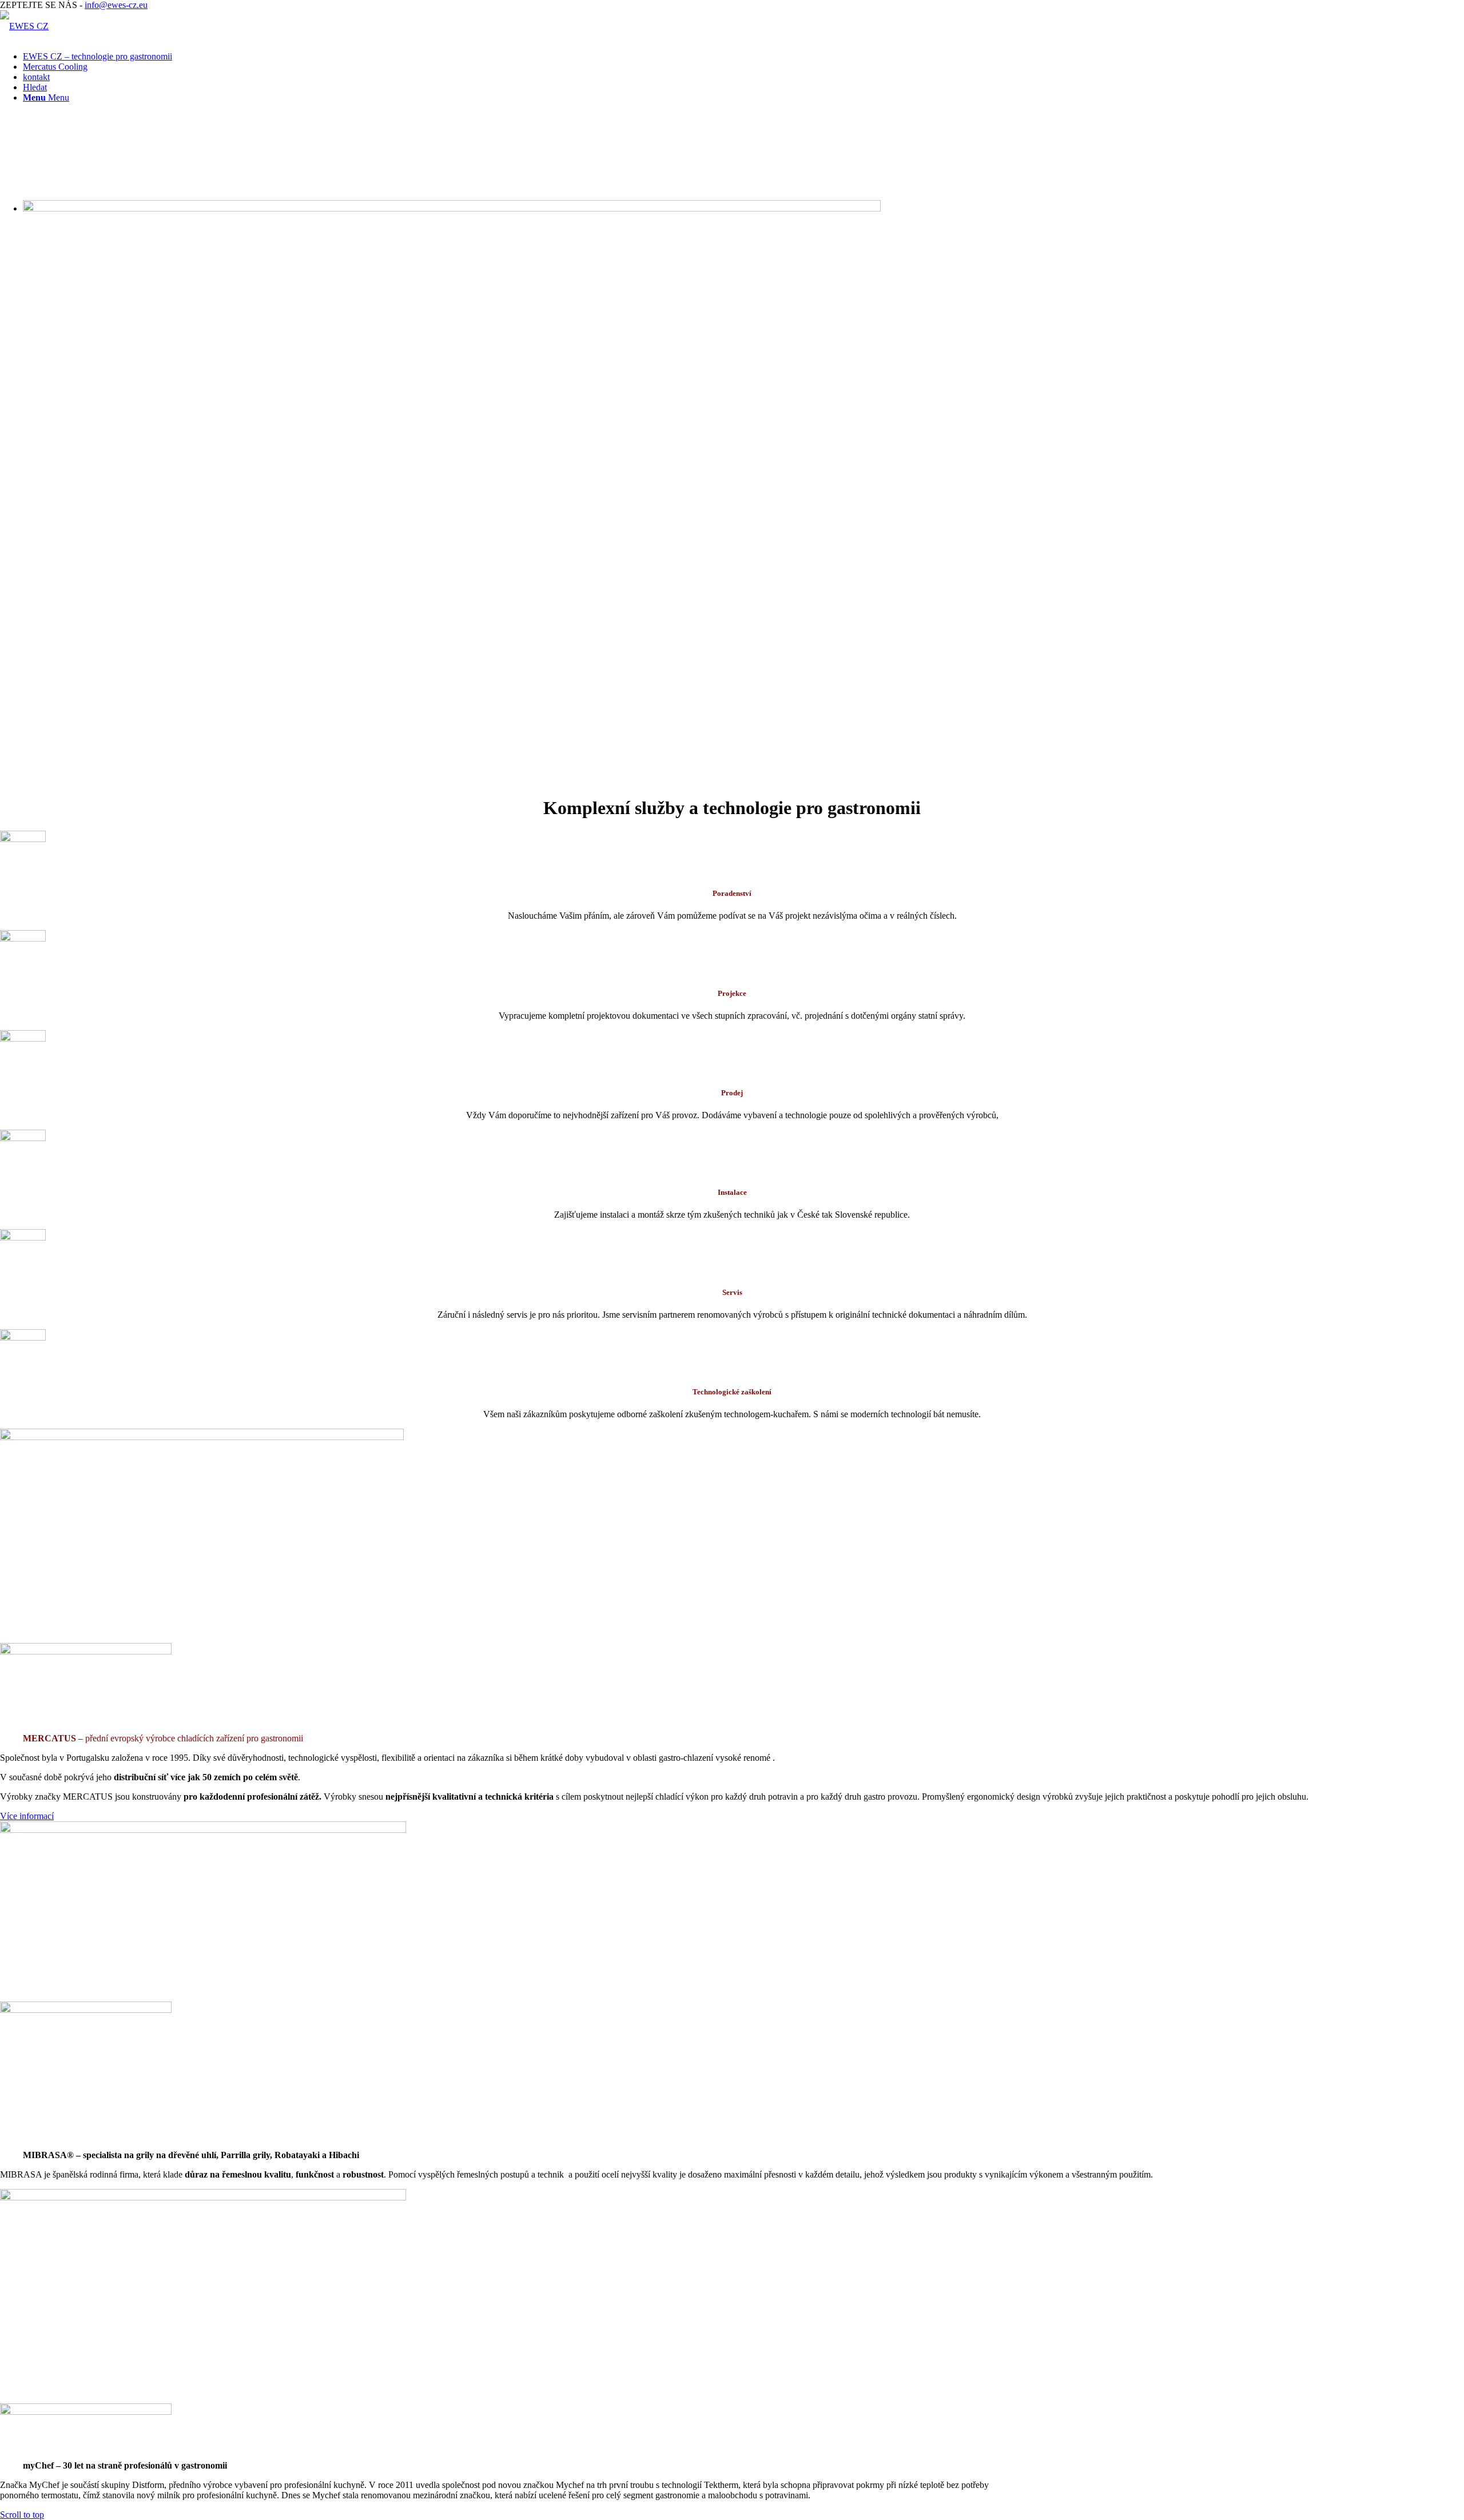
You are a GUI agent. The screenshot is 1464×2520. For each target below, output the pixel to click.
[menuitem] (743, 57)
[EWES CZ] (24, 26)
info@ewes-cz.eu (116, 5)
